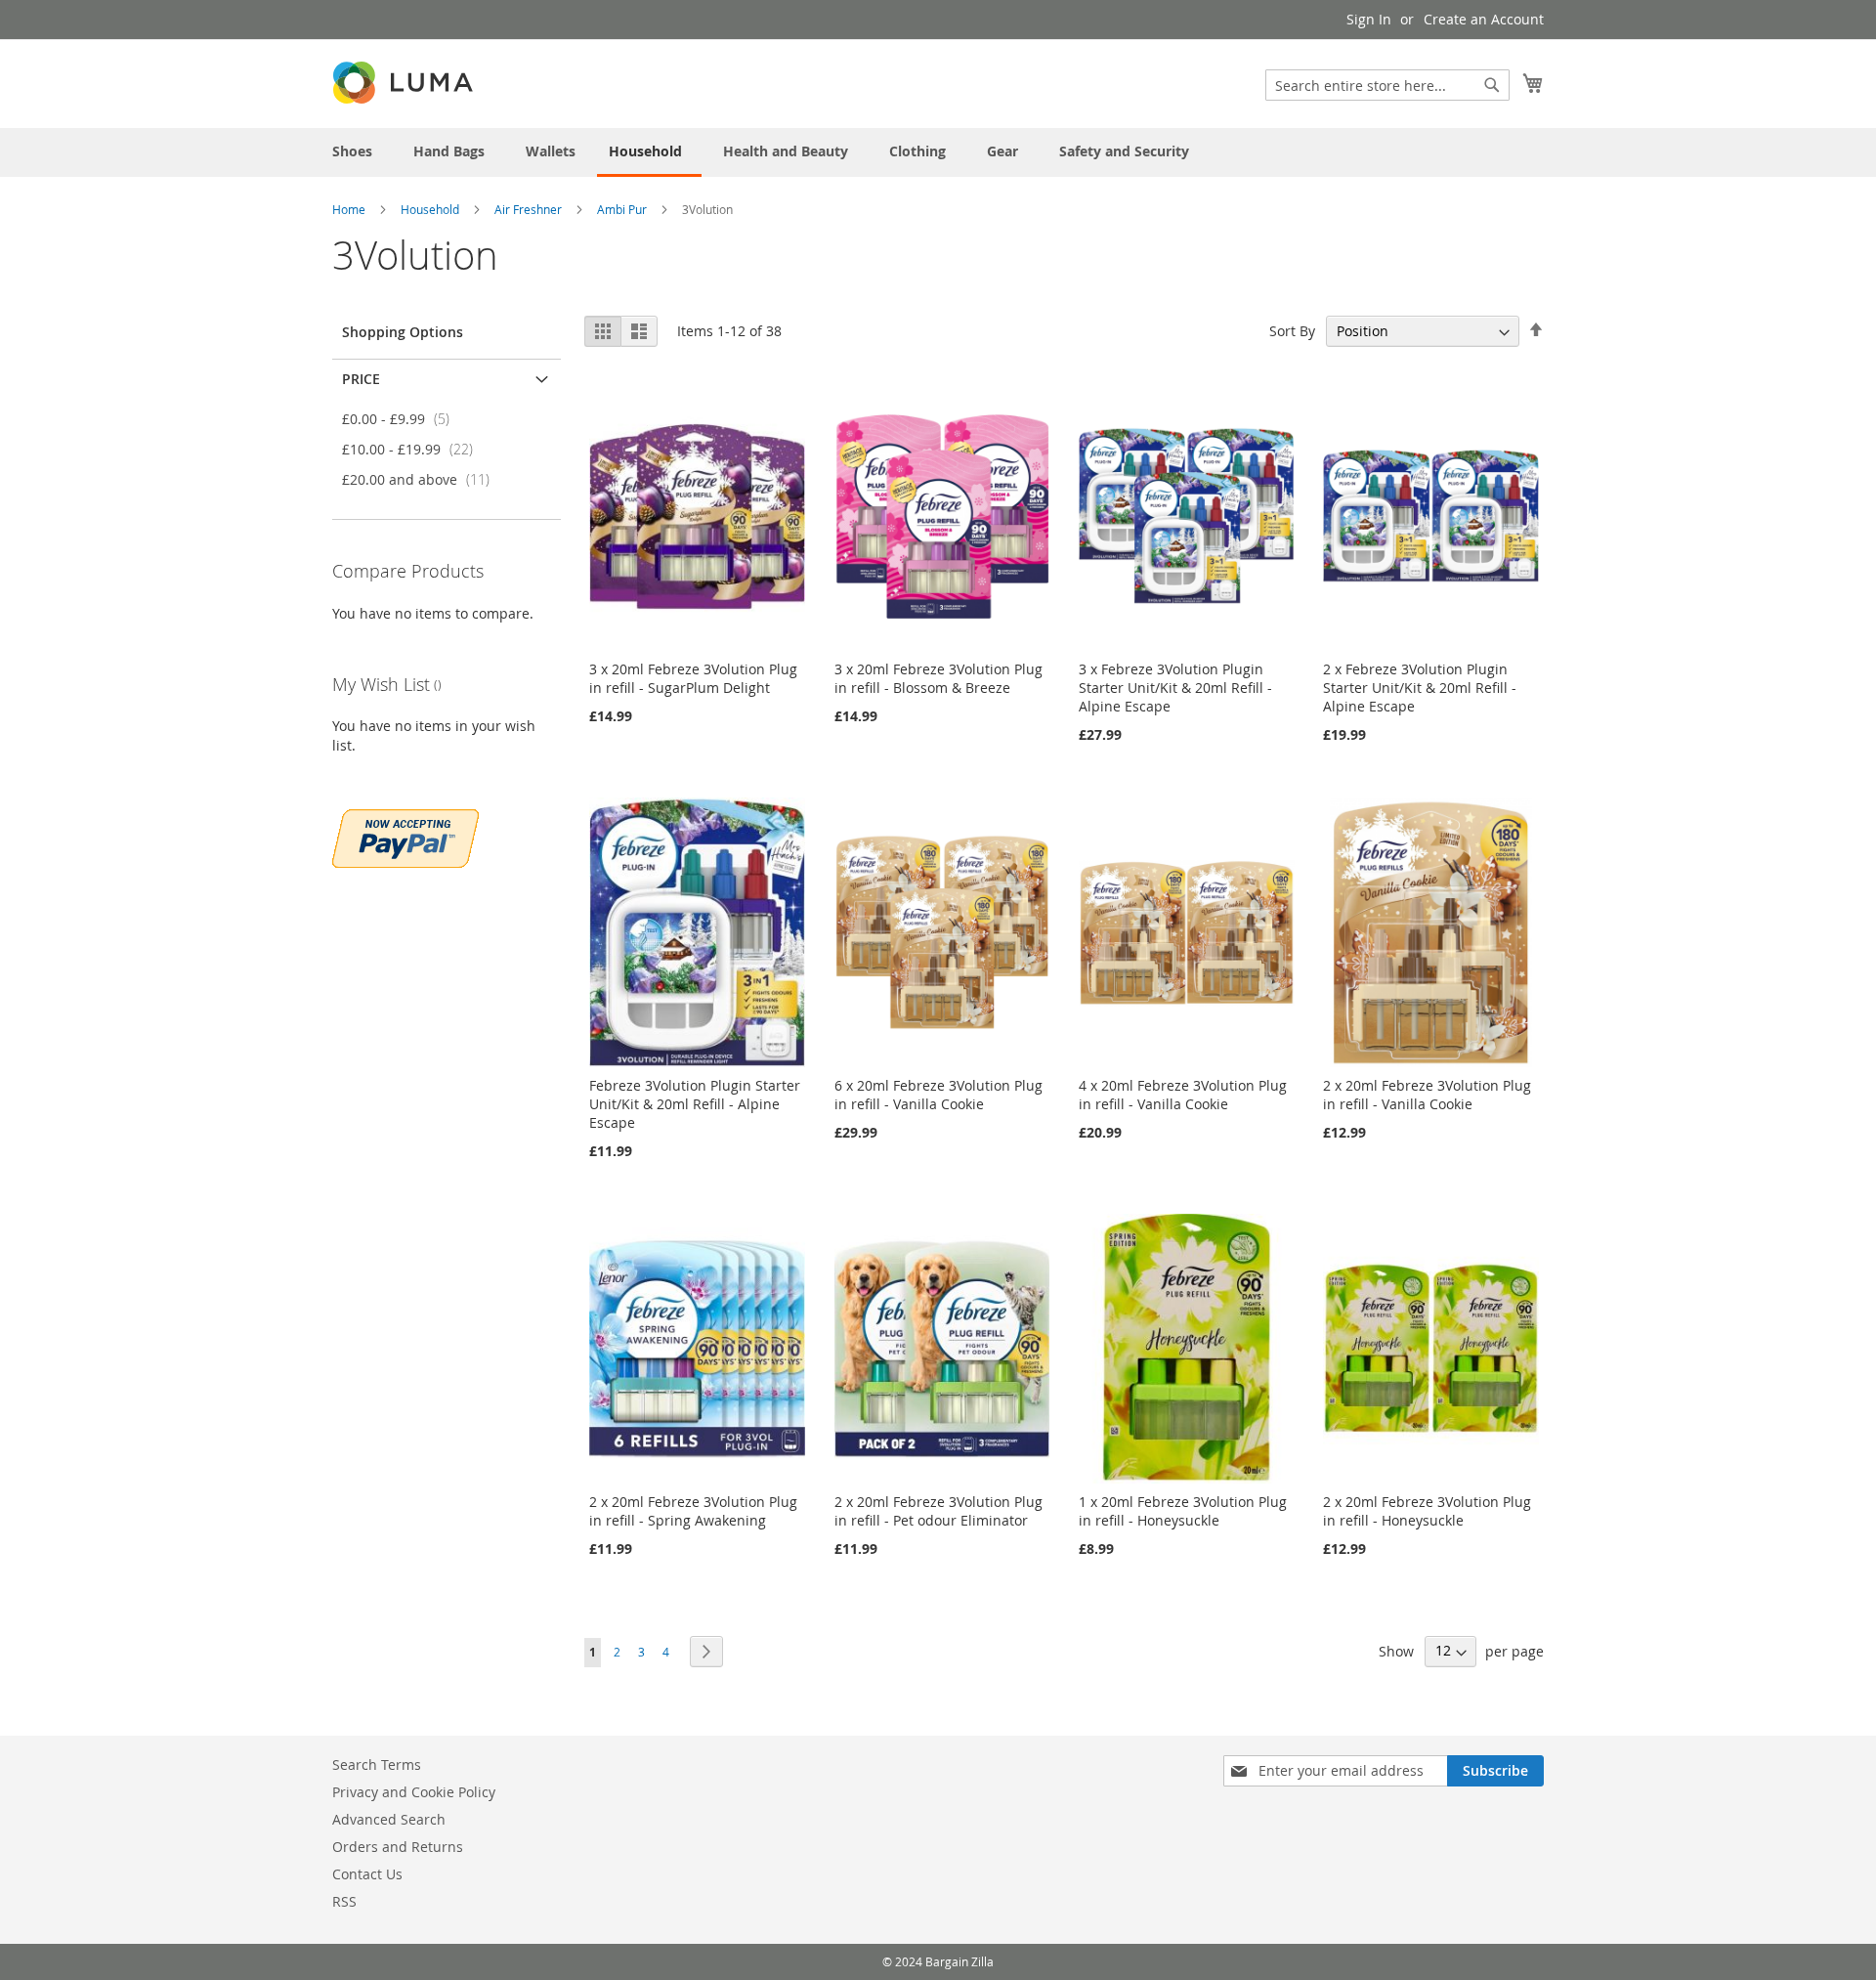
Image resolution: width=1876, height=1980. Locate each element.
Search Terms (377, 1765)
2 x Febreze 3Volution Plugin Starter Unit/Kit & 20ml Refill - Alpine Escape (1420, 688)
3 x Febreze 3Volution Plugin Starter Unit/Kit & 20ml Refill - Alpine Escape (1175, 688)
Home (350, 209)
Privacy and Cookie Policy (414, 1792)
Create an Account (1484, 19)
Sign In (1369, 19)
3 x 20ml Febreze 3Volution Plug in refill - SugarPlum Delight (693, 678)
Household (431, 209)
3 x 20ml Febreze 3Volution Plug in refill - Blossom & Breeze (938, 678)
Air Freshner (530, 209)
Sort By (1292, 331)
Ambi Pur (623, 209)
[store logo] (405, 83)
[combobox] (1387, 85)
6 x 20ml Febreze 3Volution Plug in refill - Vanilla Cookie (938, 1095)
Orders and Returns (398, 1847)
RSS (344, 1901)
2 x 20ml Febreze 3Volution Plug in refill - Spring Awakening (693, 1511)
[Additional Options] (405, 836)
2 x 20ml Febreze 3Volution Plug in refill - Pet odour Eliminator (938, 1511)
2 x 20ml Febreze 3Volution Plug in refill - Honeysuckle (1427, 1511)
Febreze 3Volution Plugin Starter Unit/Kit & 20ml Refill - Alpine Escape (695, 1104)
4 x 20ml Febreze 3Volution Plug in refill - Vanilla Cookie (1183, 1095)
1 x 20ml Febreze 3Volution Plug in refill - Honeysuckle (1183, 1511)
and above (422, 479)
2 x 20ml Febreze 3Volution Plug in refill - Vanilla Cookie (1427, 1095)
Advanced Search (389, 1819)
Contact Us (367, 1874)
